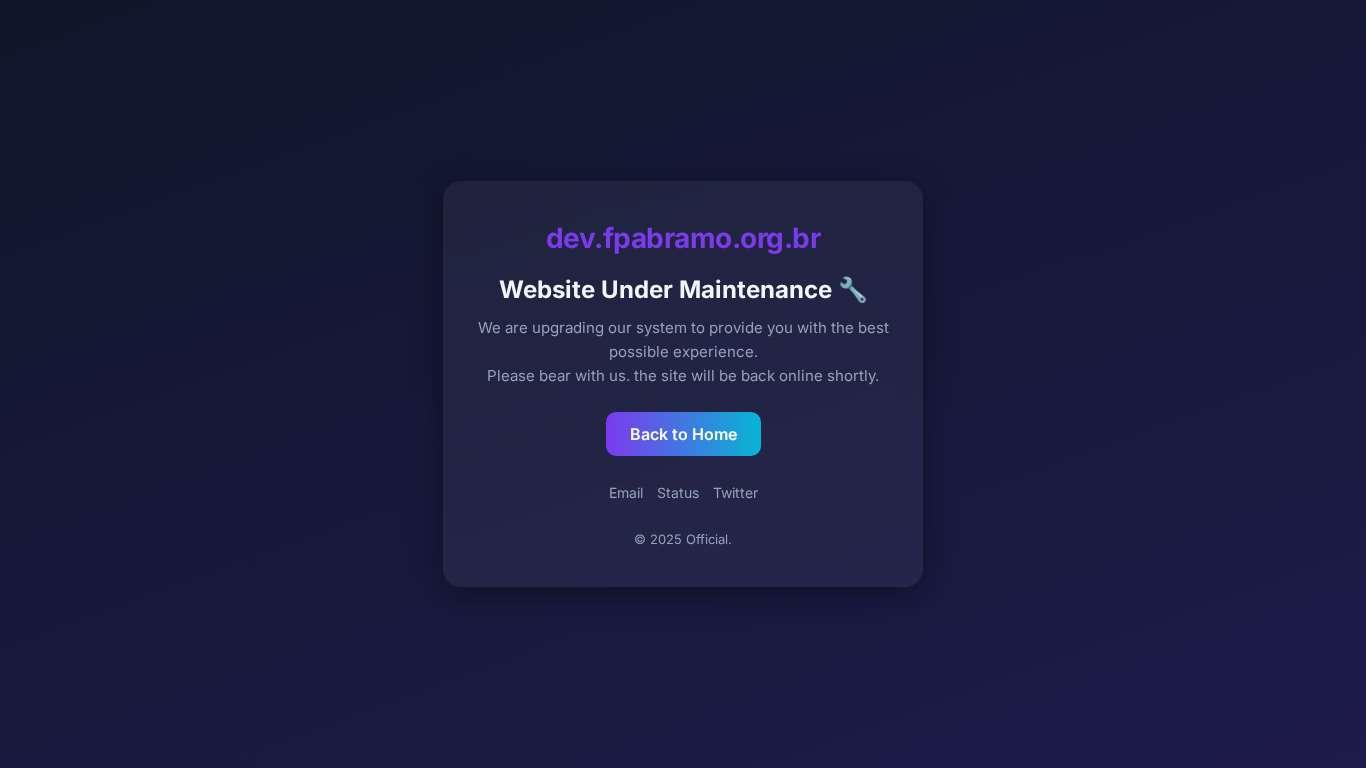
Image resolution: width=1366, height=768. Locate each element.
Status (678, 492)
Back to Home (683, 434)
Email (626, 492)
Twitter (735, 492)
